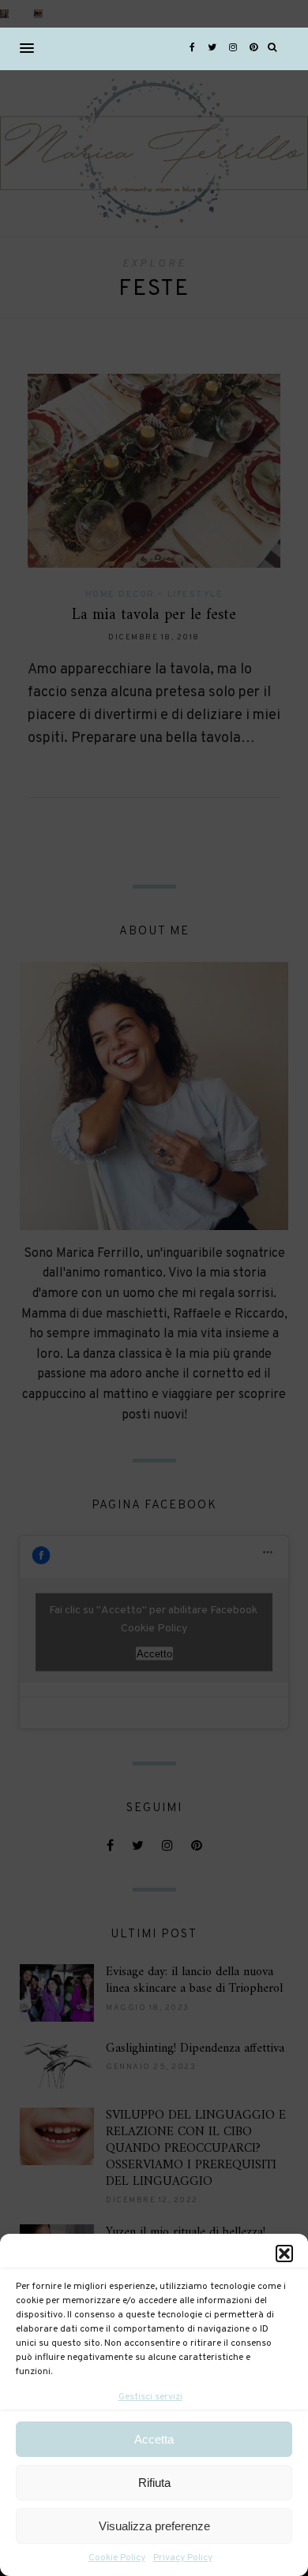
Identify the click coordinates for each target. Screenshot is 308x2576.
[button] (284, 2254)
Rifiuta (154, 2483)
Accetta (154, 2439)
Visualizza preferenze (154, 2526)
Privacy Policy (183, 2558)
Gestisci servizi (150, 2397)
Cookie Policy (117, 2558)
